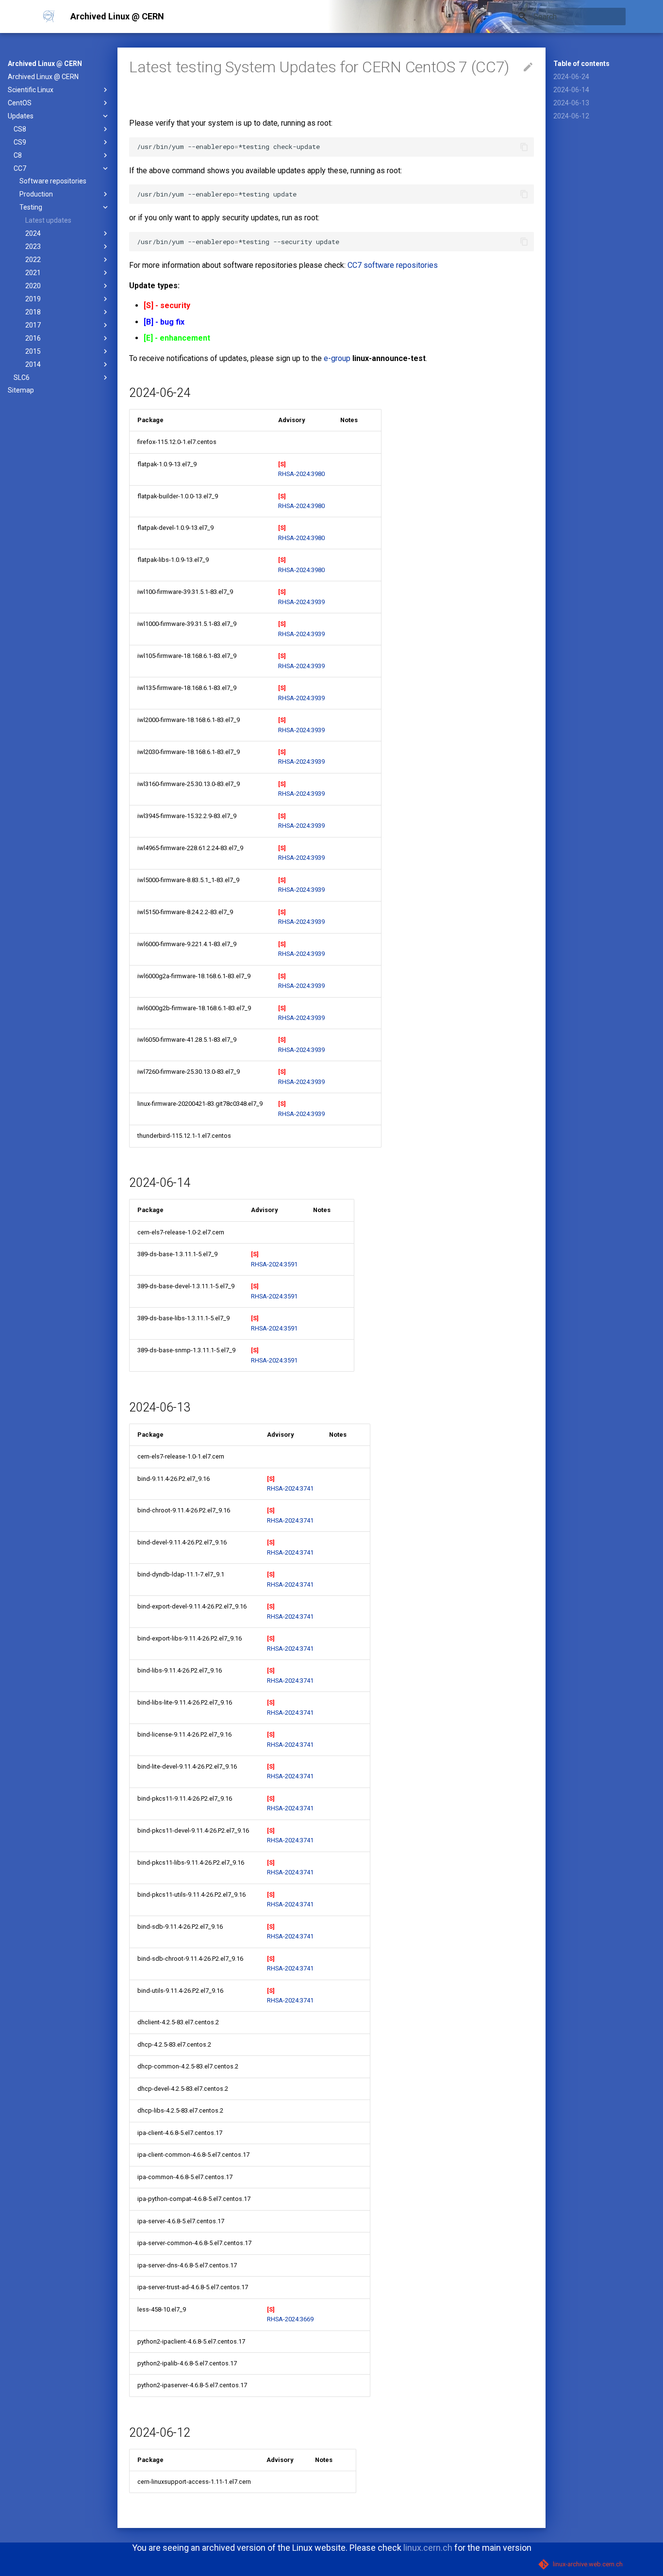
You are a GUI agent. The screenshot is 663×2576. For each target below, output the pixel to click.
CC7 (20, 168)
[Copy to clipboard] (524, 147)
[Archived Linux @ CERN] (49, 16)
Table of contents (581, 64)
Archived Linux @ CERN (45, 64)
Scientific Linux (31, 90)
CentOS (20, 103)
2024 (33, 233)
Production (36, 194)
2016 (33, 338)
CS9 (20, 142)
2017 (33, 325)
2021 (33, 273)
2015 (33, 351)
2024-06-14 (571, 90)
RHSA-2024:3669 (290, 2319)
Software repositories (53, 181)
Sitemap (21, 390)
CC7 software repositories (393, 265)
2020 (33, 286)
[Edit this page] (528, 67)
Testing (31, 207)
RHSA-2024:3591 (274, 1264)
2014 (33, 364)
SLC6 (22, 377)
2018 (33, 312)
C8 (18, 155)
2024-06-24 (571, 77)
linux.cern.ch (428, 2548)
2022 (33, 260)
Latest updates (48, 220)
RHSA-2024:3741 (290, 1488)
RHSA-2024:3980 (301, 474)
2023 (33, 246)
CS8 (20, 129)
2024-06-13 (571, 103)
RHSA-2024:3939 (301, 602)
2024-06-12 (571, 116)
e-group (337, 358)
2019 (33, 299)
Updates (21, 116)
